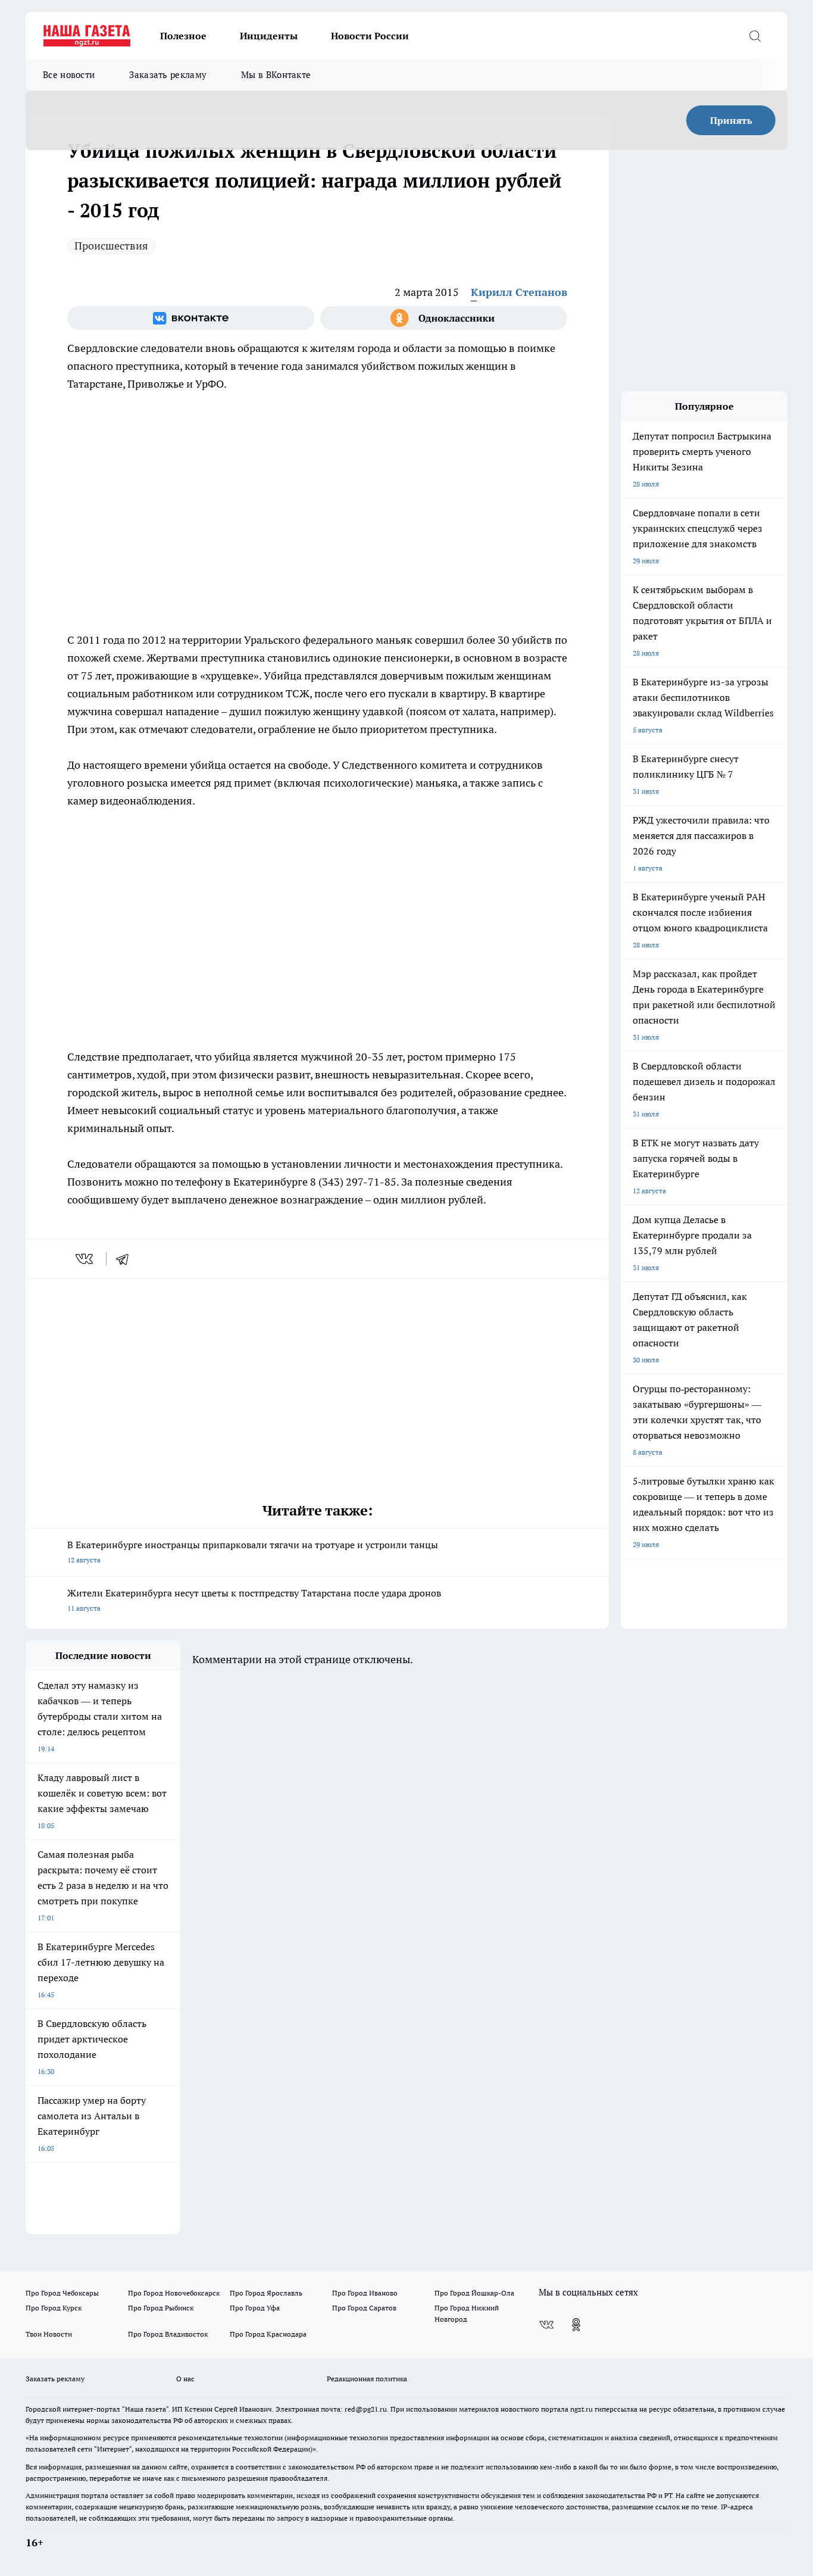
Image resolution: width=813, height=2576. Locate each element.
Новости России (370, 36)
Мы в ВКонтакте (276, 75)
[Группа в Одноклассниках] (444, 318)
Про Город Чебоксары (62, 2293)
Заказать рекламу (168, 75)
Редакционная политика (367, 2379)
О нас (185, 2379)
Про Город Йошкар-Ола (474, 2293)
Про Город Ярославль (266, 2293)
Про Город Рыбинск (161, 2308)
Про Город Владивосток (168, 2334)
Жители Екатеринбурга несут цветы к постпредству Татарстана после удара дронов (254, 1600)
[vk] (85, 1259)
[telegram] (126, 1259)
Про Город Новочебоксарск (174, 2293)
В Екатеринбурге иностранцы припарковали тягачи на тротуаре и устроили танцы (253, 1551)
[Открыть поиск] (755, 36)
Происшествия (111, 246)
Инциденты (269, 36)
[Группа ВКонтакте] (191, 318)
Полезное (183, 36)
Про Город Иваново (365, 2293)
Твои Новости (49, 2334)
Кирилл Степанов (519, 292)
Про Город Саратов (364, 2308)
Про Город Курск (54, 2308)
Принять (731, 120)
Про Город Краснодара (268, 2334)
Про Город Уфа (255, 2308)
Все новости (69, 75)
